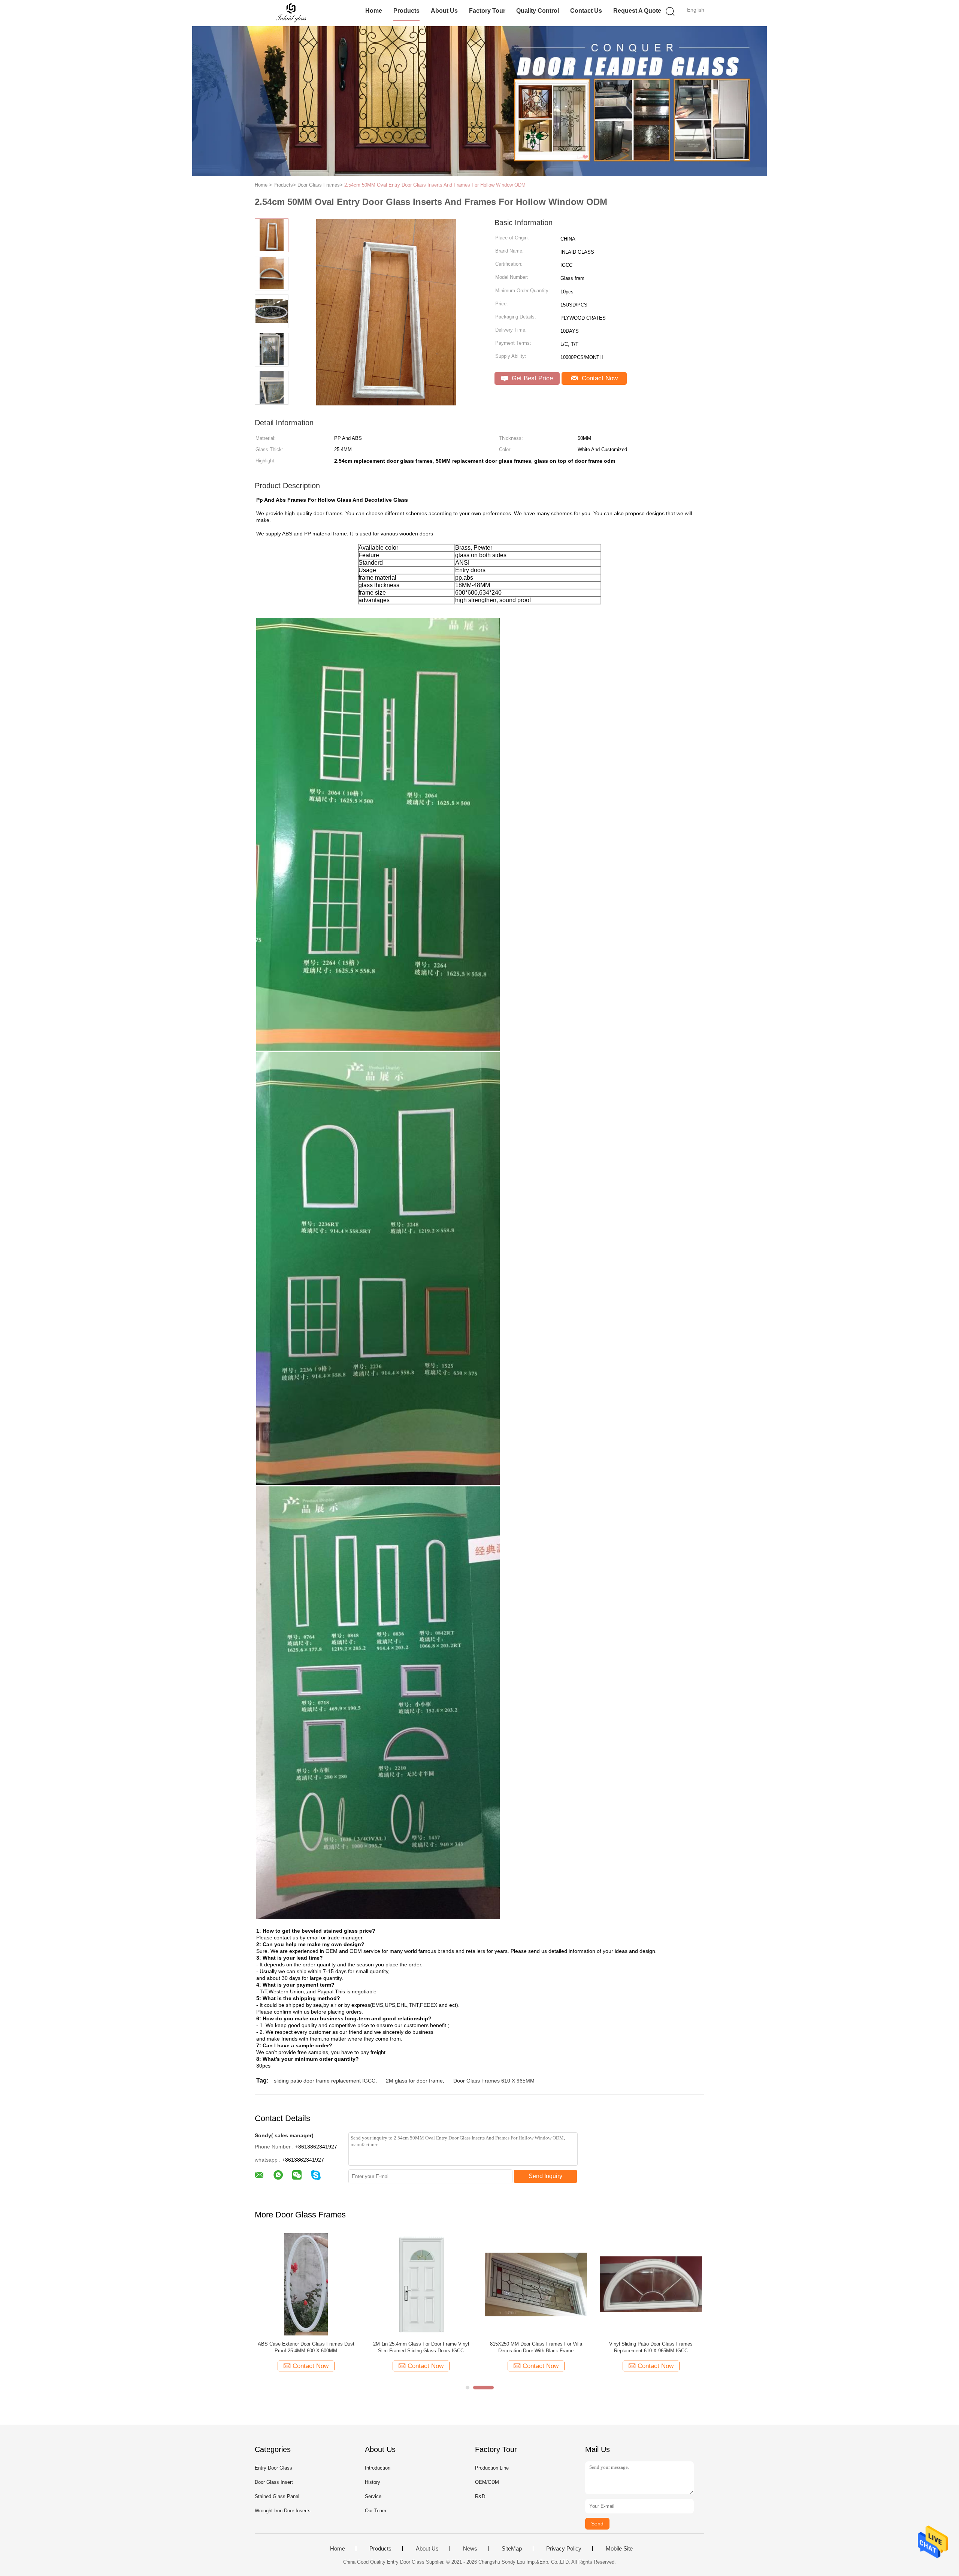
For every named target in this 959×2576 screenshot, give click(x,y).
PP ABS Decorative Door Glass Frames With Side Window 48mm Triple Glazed (306, 2347)
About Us (444, 11)
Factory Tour (487, 11)
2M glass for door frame (414, 2081)
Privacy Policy (564, 2549)
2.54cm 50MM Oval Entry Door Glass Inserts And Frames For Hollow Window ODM (435, 185)
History (373, 2482)
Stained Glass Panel (277, 2496)
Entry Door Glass (273, 2468)
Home (374, 11)
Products (406, 11)
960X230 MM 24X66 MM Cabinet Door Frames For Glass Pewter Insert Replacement (421, 2347)
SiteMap (512, 2549)
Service (373, 2496)
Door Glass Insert (274, 2482)
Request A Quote (637, 11)
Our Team (376, 2511)
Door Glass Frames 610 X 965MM (494, 2081)
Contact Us (586, 11)
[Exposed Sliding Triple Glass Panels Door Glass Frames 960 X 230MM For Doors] (536, 2284)
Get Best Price (531, 378)
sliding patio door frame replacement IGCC (325, 2081)
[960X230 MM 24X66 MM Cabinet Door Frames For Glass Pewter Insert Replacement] (421, 2284)
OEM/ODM (487, 2482)
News (470, 2549)
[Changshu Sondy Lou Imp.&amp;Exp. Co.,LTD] (291, 13)
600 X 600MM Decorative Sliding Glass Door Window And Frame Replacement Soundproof (651, 2347)
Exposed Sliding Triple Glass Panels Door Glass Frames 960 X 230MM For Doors (536, 2347)
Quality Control (538, 11)
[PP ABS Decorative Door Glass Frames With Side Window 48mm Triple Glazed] (306, 2284)
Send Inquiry (545, 2176)
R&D (480, 2496)
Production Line (492, 2468)
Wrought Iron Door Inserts (283, 2511)
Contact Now (599, 378)
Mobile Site (619, 2549)
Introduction (378, 2468)
